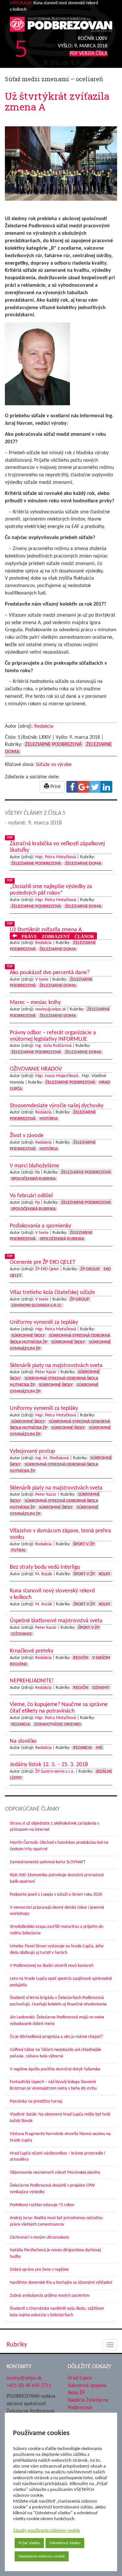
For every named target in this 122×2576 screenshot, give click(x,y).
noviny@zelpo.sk (50, 1009)
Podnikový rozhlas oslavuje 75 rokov (42, 2205)
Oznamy (101, 1688)
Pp (37, 1172)
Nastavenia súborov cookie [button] (42, 2556)
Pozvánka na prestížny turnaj (36, 2101)
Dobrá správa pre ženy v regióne (39, 2270)
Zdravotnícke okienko (57, 1724)
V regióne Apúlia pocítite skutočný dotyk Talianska (55, 2069)
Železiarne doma (83, 864)
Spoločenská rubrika (34, 1179)
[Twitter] (95, 787)
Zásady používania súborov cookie (46, 2531)
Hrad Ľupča (80, 2378)
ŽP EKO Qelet (47, 1269)
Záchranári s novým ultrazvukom (39, 2237)
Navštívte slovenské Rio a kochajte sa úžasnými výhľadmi (61, 2283)
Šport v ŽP (84, 1544)
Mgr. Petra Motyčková (56, 857)
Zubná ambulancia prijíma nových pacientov (50, 2296)
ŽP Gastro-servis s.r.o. (55, 1772)
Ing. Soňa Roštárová (53, 1046)
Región (81, 1658)
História (49, 1119)
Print (55, 787)
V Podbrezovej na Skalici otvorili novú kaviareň (52, 1966)
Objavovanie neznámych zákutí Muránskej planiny (55, 2173)
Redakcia (44, 726)
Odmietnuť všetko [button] (65, 2543)
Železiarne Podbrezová (53, 745)
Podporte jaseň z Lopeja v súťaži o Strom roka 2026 (56, 1895)
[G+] (84, 787)
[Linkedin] (106, 787)
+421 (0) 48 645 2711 (29, 2385)
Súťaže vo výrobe (54, 765)
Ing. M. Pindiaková (52, 1458)
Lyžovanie (22, 1634)
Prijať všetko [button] (29, 2543)
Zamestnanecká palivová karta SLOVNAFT (48, 1862)
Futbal (19, 1550)
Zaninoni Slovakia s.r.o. (37, 1306)
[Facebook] (72, 787)
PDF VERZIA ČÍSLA (88, 54)
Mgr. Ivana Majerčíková (57, 1076)
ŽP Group (90, 1269)
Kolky (105, 1574)
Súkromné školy (28, 1336)
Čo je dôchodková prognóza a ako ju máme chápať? (56, 2037)
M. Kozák (44, 1574)
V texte (42, 980)
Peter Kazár (46, 1372)
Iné (99, 1748)
